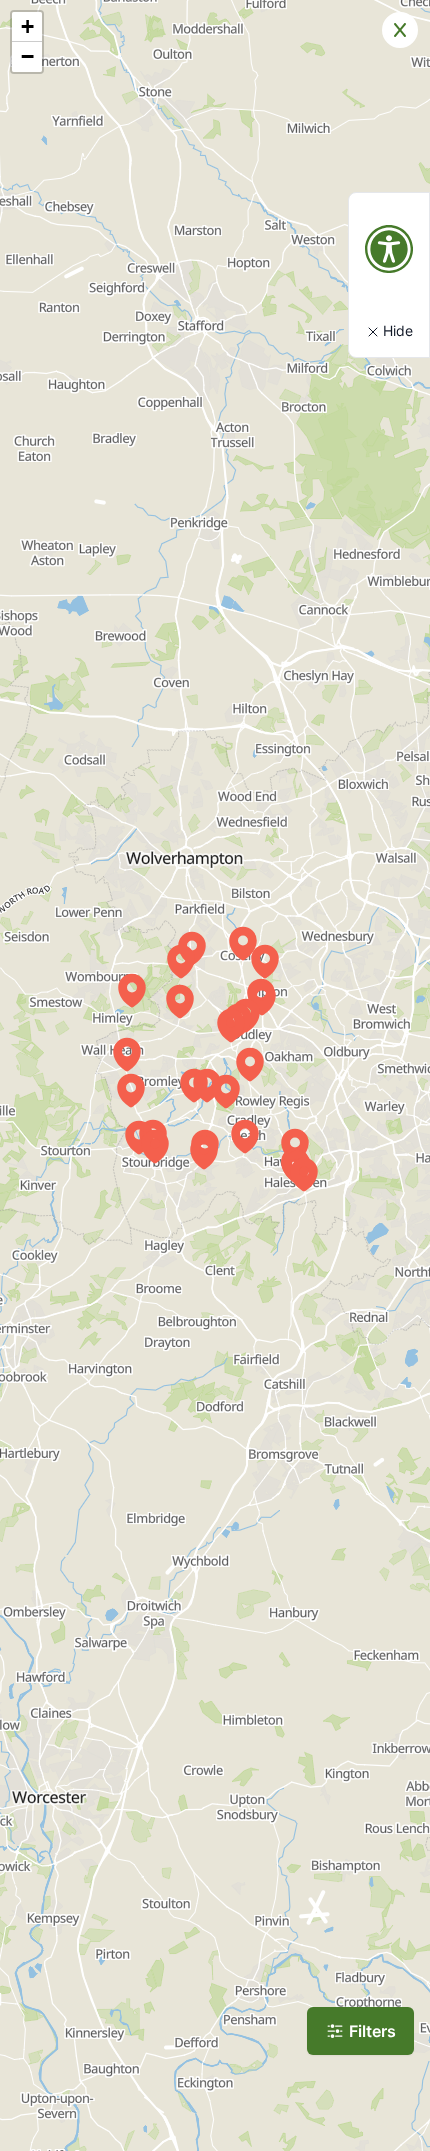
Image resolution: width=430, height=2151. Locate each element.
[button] (231, 1025)
